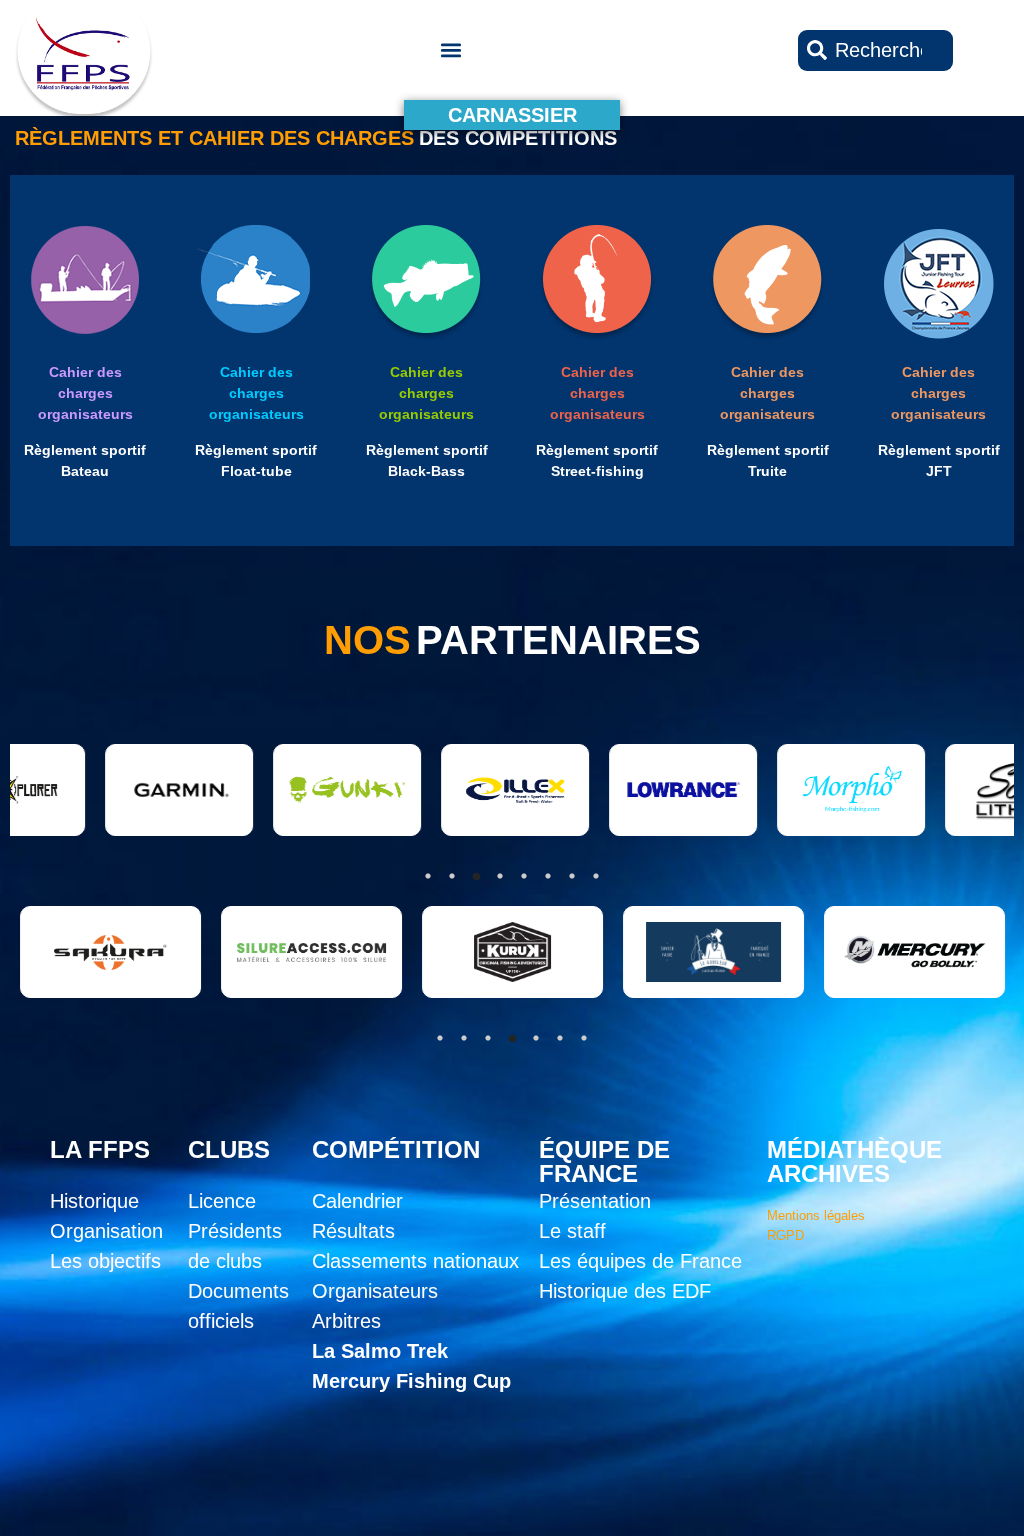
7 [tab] (584, 1038)
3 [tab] (488, 1038)
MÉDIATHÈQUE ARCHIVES (854, 1161)
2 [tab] (464, 1038)
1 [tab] (440, 1038)
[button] (450, 50)
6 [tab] (560, 1038)
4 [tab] (512, 1038)
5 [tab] (536, 1038)
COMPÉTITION (396, 1149)
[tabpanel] (299, 952)
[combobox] (875, 50)
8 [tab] (596, 876)
